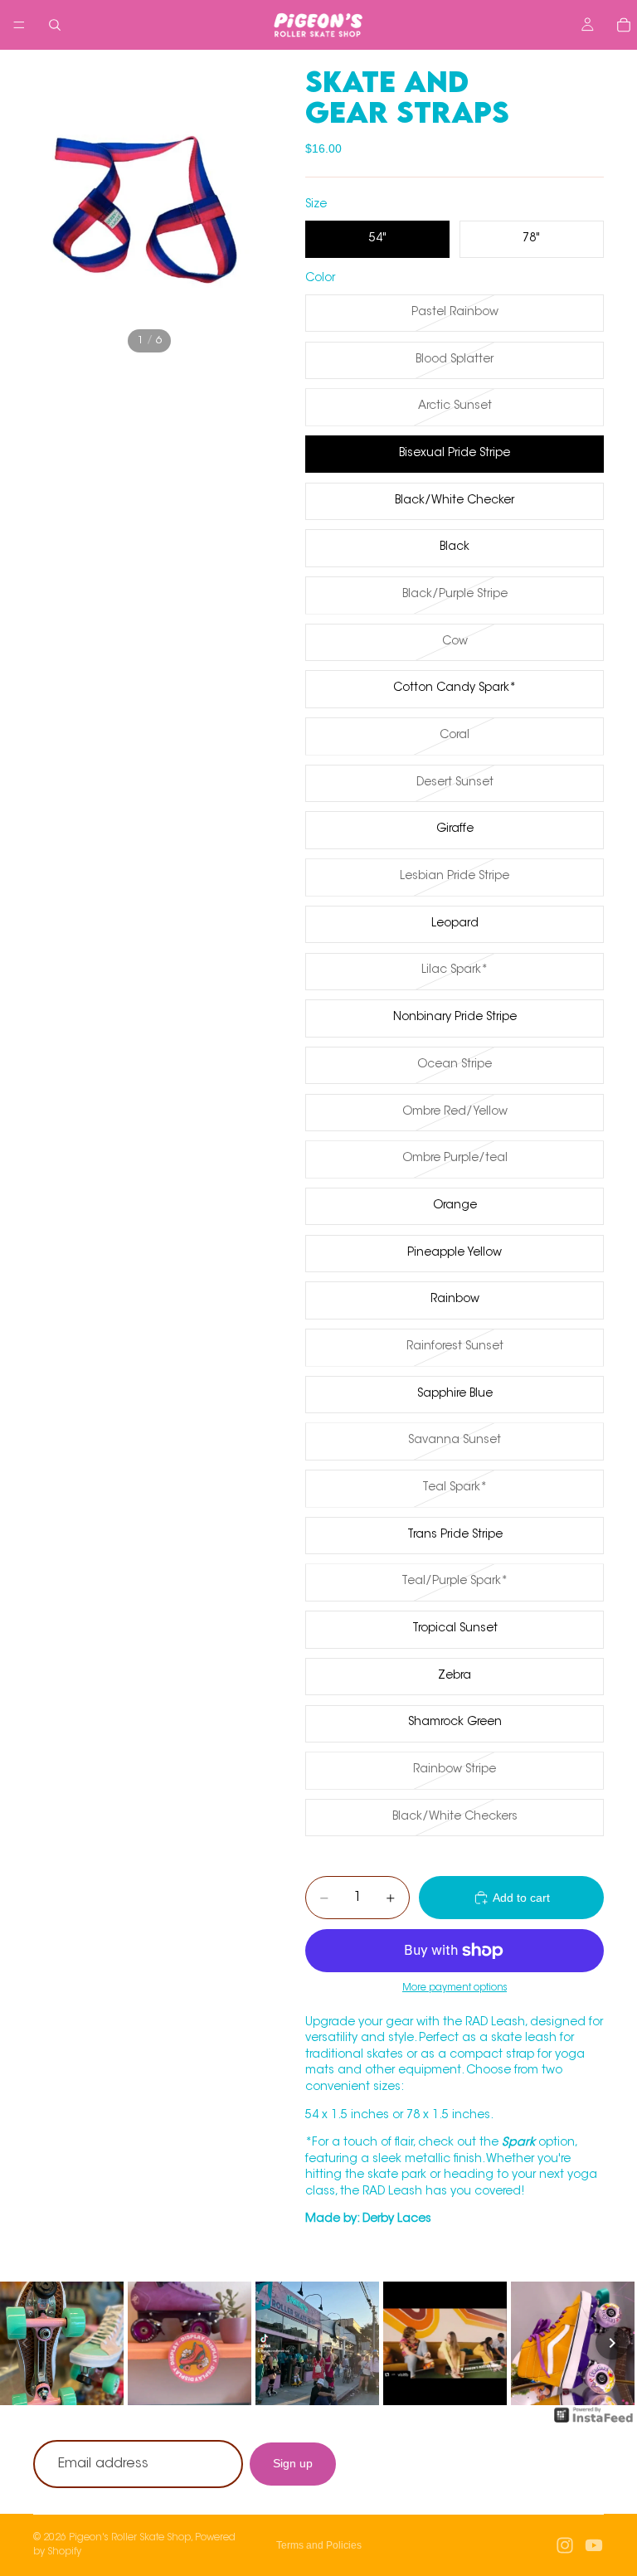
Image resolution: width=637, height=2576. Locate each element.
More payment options (455, 1988)
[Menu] (19, 25)
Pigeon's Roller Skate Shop (130, 2538)
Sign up (293, 2464)
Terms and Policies (319, 2545)
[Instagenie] (594, 2423)
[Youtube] (594, 2545)
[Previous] (25, 2343)
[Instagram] (565, 2545)
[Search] (55, 25)
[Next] (612, 2343)
